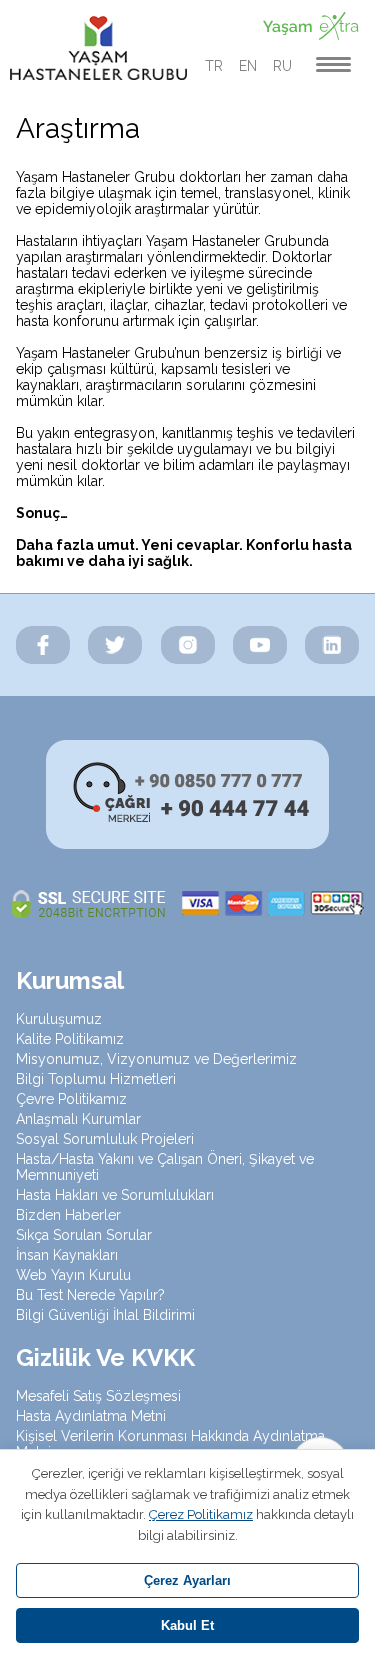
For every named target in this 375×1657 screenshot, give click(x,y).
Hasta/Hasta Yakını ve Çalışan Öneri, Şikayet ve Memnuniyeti (165, 1167)
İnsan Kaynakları (67, 1255)
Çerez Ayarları (187, 1580)
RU (282, 66)
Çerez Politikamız (201, 1514)
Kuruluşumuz (59, 1019)
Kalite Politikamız (70, 1039)
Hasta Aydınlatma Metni (91, 1416)
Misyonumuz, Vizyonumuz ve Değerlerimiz (156, 1059)
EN (248, 66)
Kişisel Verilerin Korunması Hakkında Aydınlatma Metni (170, 1444)
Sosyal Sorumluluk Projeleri (105, 1139)
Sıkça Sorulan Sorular (84, 1235)
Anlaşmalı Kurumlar (78, 1119)
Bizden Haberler (68, 1215)
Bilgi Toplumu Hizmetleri (96, 1079)
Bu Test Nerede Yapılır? (90, 1295)
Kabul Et (187, 1625)
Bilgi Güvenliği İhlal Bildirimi (105, 1315)
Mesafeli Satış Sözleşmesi (98, 1396)
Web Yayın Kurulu (73, 1275)
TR (214, 66)
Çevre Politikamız (71, 1099)
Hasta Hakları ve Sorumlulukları (115, 1195)
